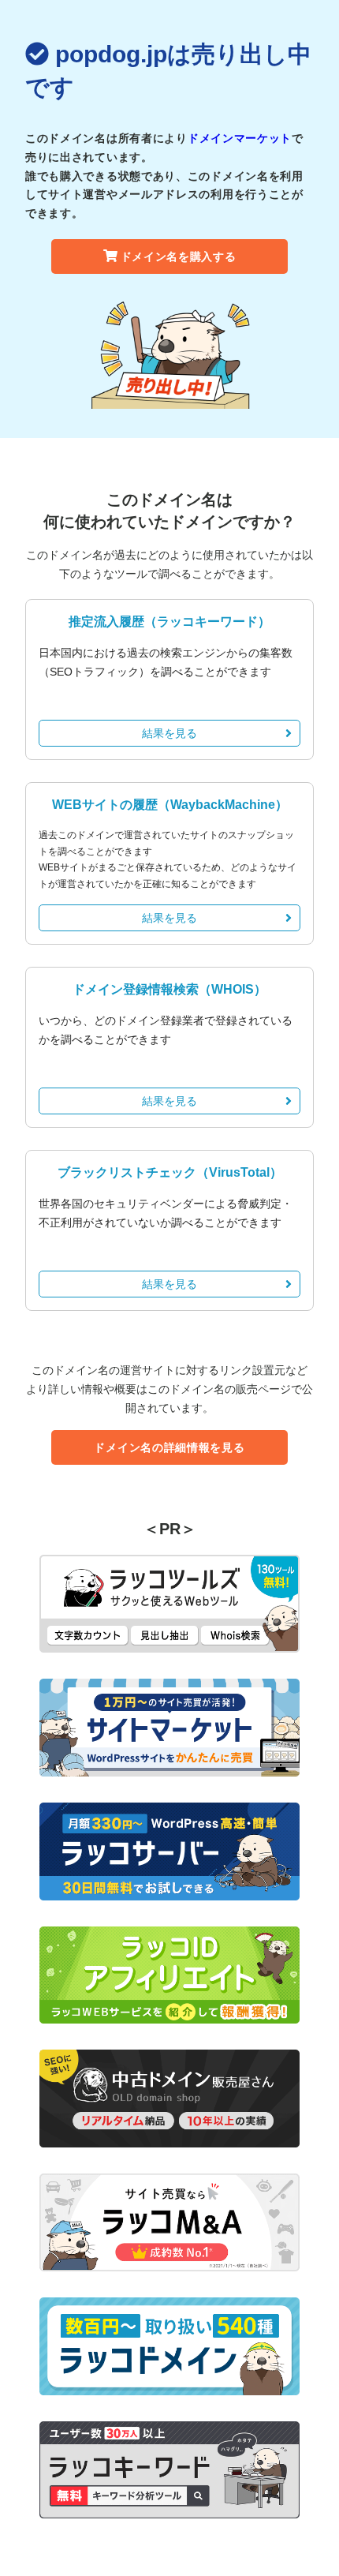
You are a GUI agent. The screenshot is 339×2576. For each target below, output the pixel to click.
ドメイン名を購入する (179, 256)
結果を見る (169, 733)
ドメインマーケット (240, 138)
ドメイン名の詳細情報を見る (169, 1447)
